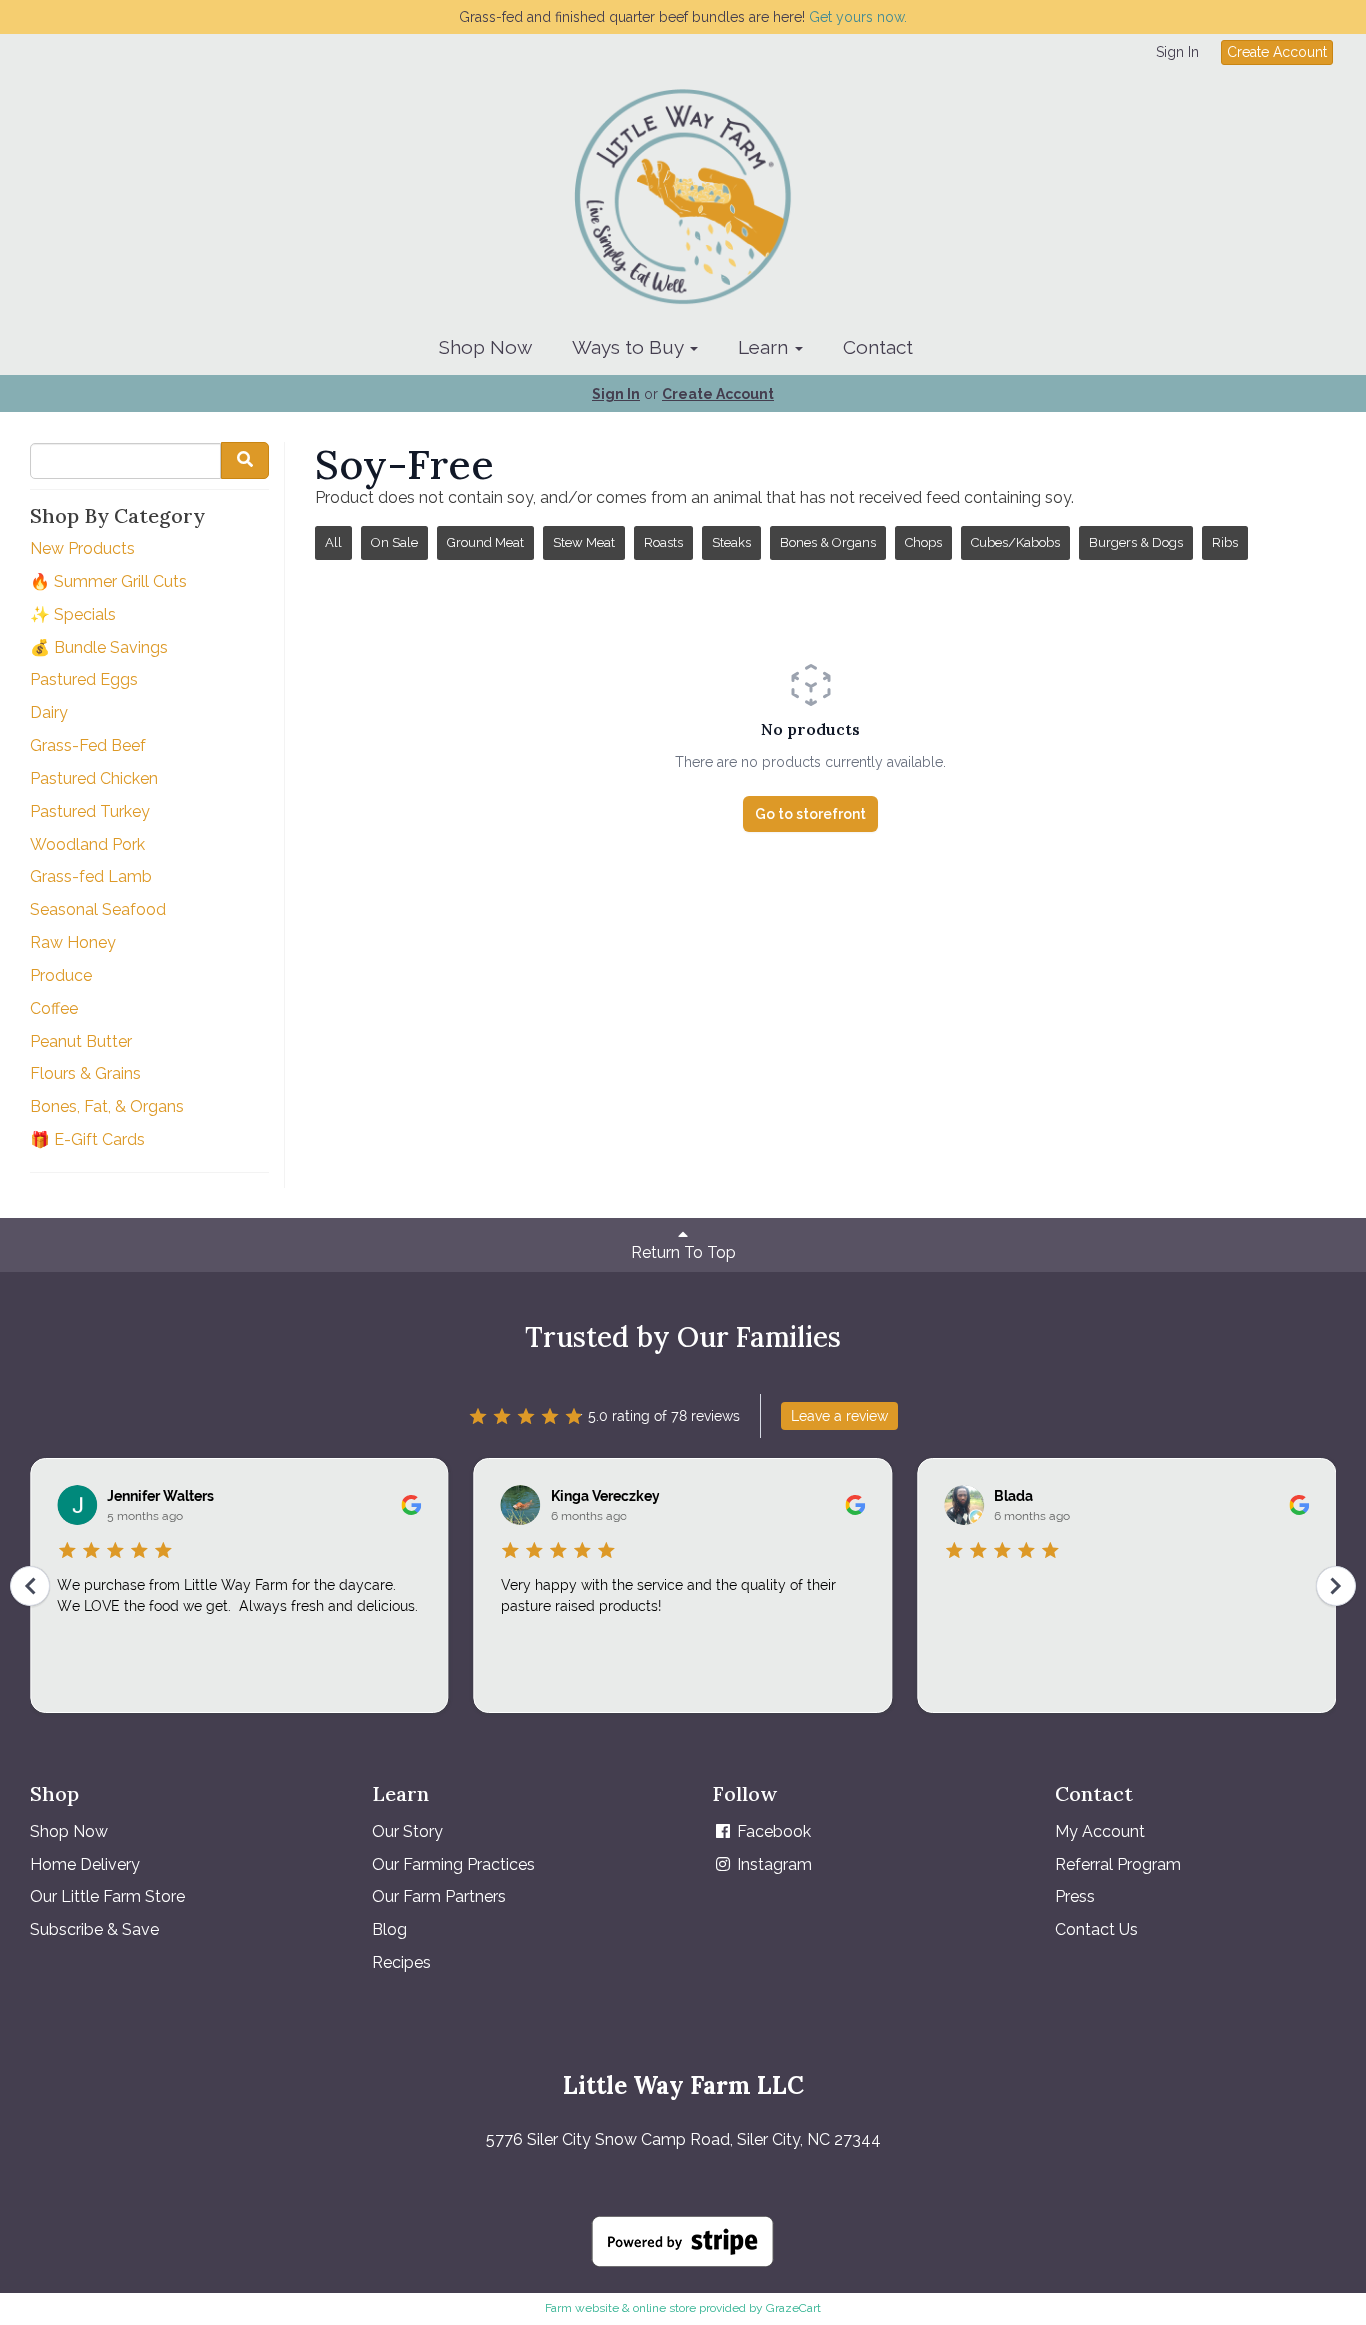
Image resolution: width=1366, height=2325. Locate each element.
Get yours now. (858, 17)
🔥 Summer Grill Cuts (108, 581)
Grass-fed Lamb (91, 876)
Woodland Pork (87, 844)
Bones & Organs (828, 542)
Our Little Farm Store (107, 1896)
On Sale (394, 542)
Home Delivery (85, 1864)
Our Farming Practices (453, 1864)
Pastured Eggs (84, 679)
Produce (61, 975)
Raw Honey (73, 942)
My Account (1100, 1831)
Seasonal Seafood (98, 909)
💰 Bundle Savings (99, 647)
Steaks (731, 542)
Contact (878, 347)
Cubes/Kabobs (1015, 542)
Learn (765, 347)
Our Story (407, 1831)
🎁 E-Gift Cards (87, 1139)
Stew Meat (584, 542)
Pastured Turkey (90, 811)
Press (1075, 1896)
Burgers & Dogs (1136, 542)
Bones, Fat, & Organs (107, 1106)
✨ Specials (73, 614)
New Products (82, 548)
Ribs (1225, 542)
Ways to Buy (630, 347)
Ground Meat (485, 542)
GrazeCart (793, 2308)
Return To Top (683, 1252)
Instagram (772, 1864)
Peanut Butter (81, 1041)
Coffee (54, 1008)
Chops (923, 542)
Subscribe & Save (94, 1929)
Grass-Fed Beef (88, 745)
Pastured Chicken (94, 778)
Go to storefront (810, 814)
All (333, 542)
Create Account (1277, 52)
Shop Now (485, 347)
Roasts (663, 542)
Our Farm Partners (439, 1896)
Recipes (401, 1962)
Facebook (772, 1831)
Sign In (1177, 52)
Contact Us (1096, 1929)
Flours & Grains (85, 1073)
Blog (389, 1929)
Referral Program (1118, 1864)
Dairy (49, 712)
